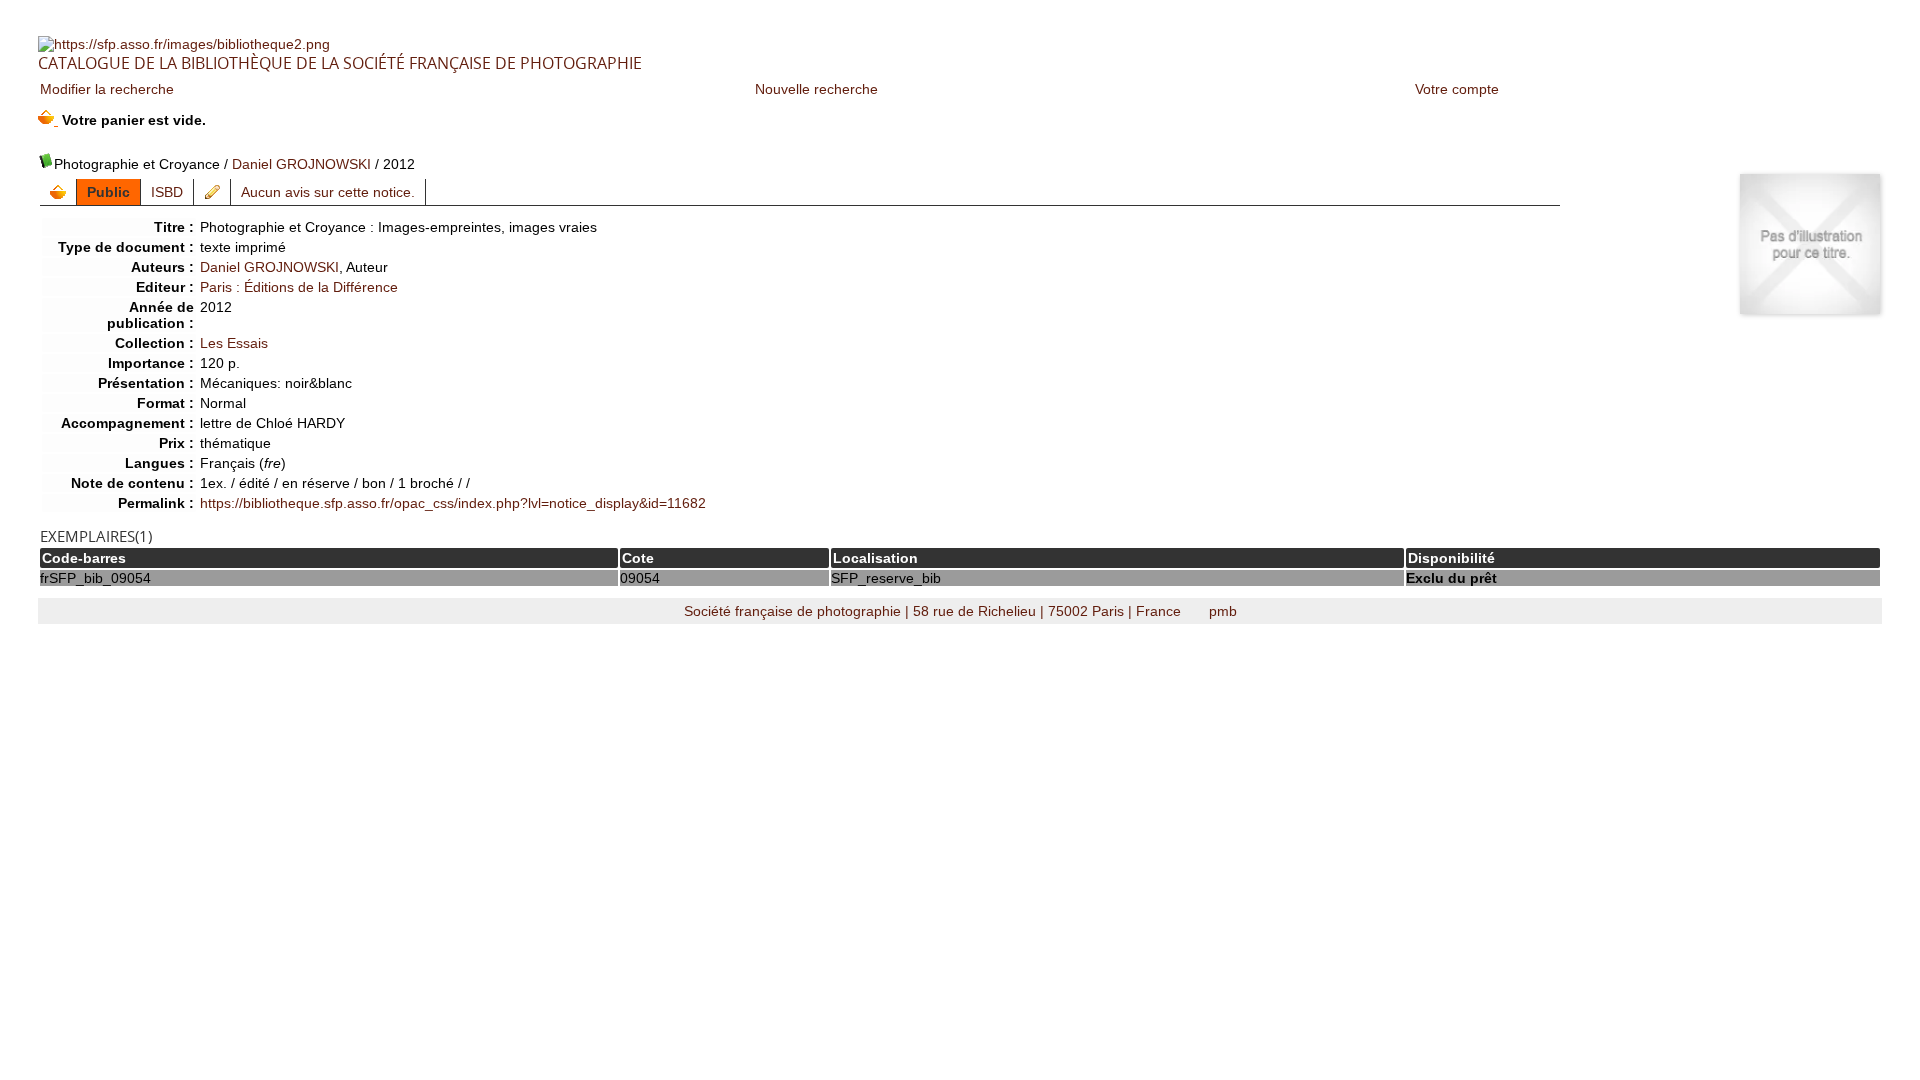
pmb (1223, 611)
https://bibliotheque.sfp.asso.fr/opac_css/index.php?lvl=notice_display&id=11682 (453, 503)
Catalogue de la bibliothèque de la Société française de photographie (340, 63)
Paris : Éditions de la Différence (299, 287)
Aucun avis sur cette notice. (328, 192)
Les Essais (234, 343)
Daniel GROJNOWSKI (301, 164)
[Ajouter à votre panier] (58, 192)
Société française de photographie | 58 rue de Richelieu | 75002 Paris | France (934, 611)
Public (108, 192)
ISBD (167, 192)
